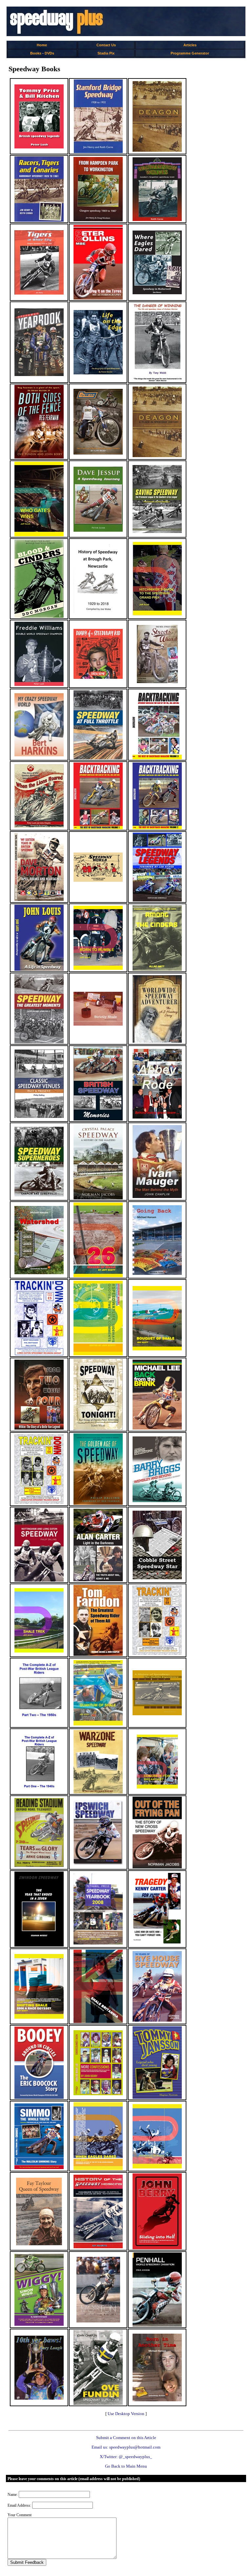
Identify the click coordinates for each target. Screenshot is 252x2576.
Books (36, 53)
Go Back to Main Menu (126, 2466)
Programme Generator (190, 53)
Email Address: (19, 2505)
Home (42, 45)
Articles (190, 45)
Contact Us (106, 45)
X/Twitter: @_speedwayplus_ (126, 2457)
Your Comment (20, 2515)
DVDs (49, 53)
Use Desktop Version (126, 2414)
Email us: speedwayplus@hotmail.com (126, 2447)
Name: (13, 2495)
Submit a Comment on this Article (126, 2438)
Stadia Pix (106, 53)
